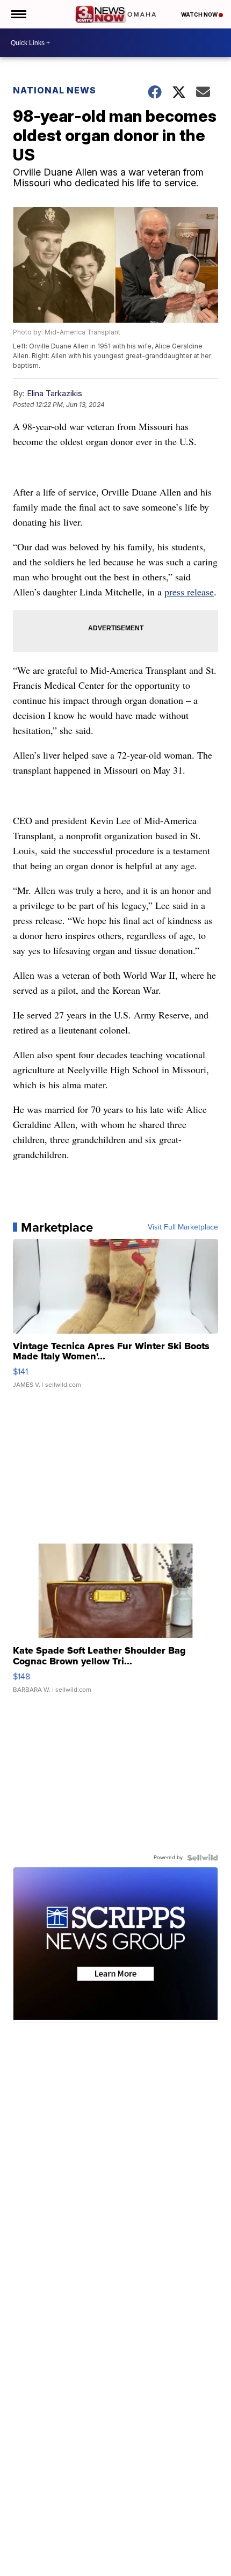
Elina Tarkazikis (55, 393)
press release (189, 592)
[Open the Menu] (18, 14)
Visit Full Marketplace (183, 1227)
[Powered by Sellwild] (203, 1858)
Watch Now (200, 14)
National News (55, 90)
